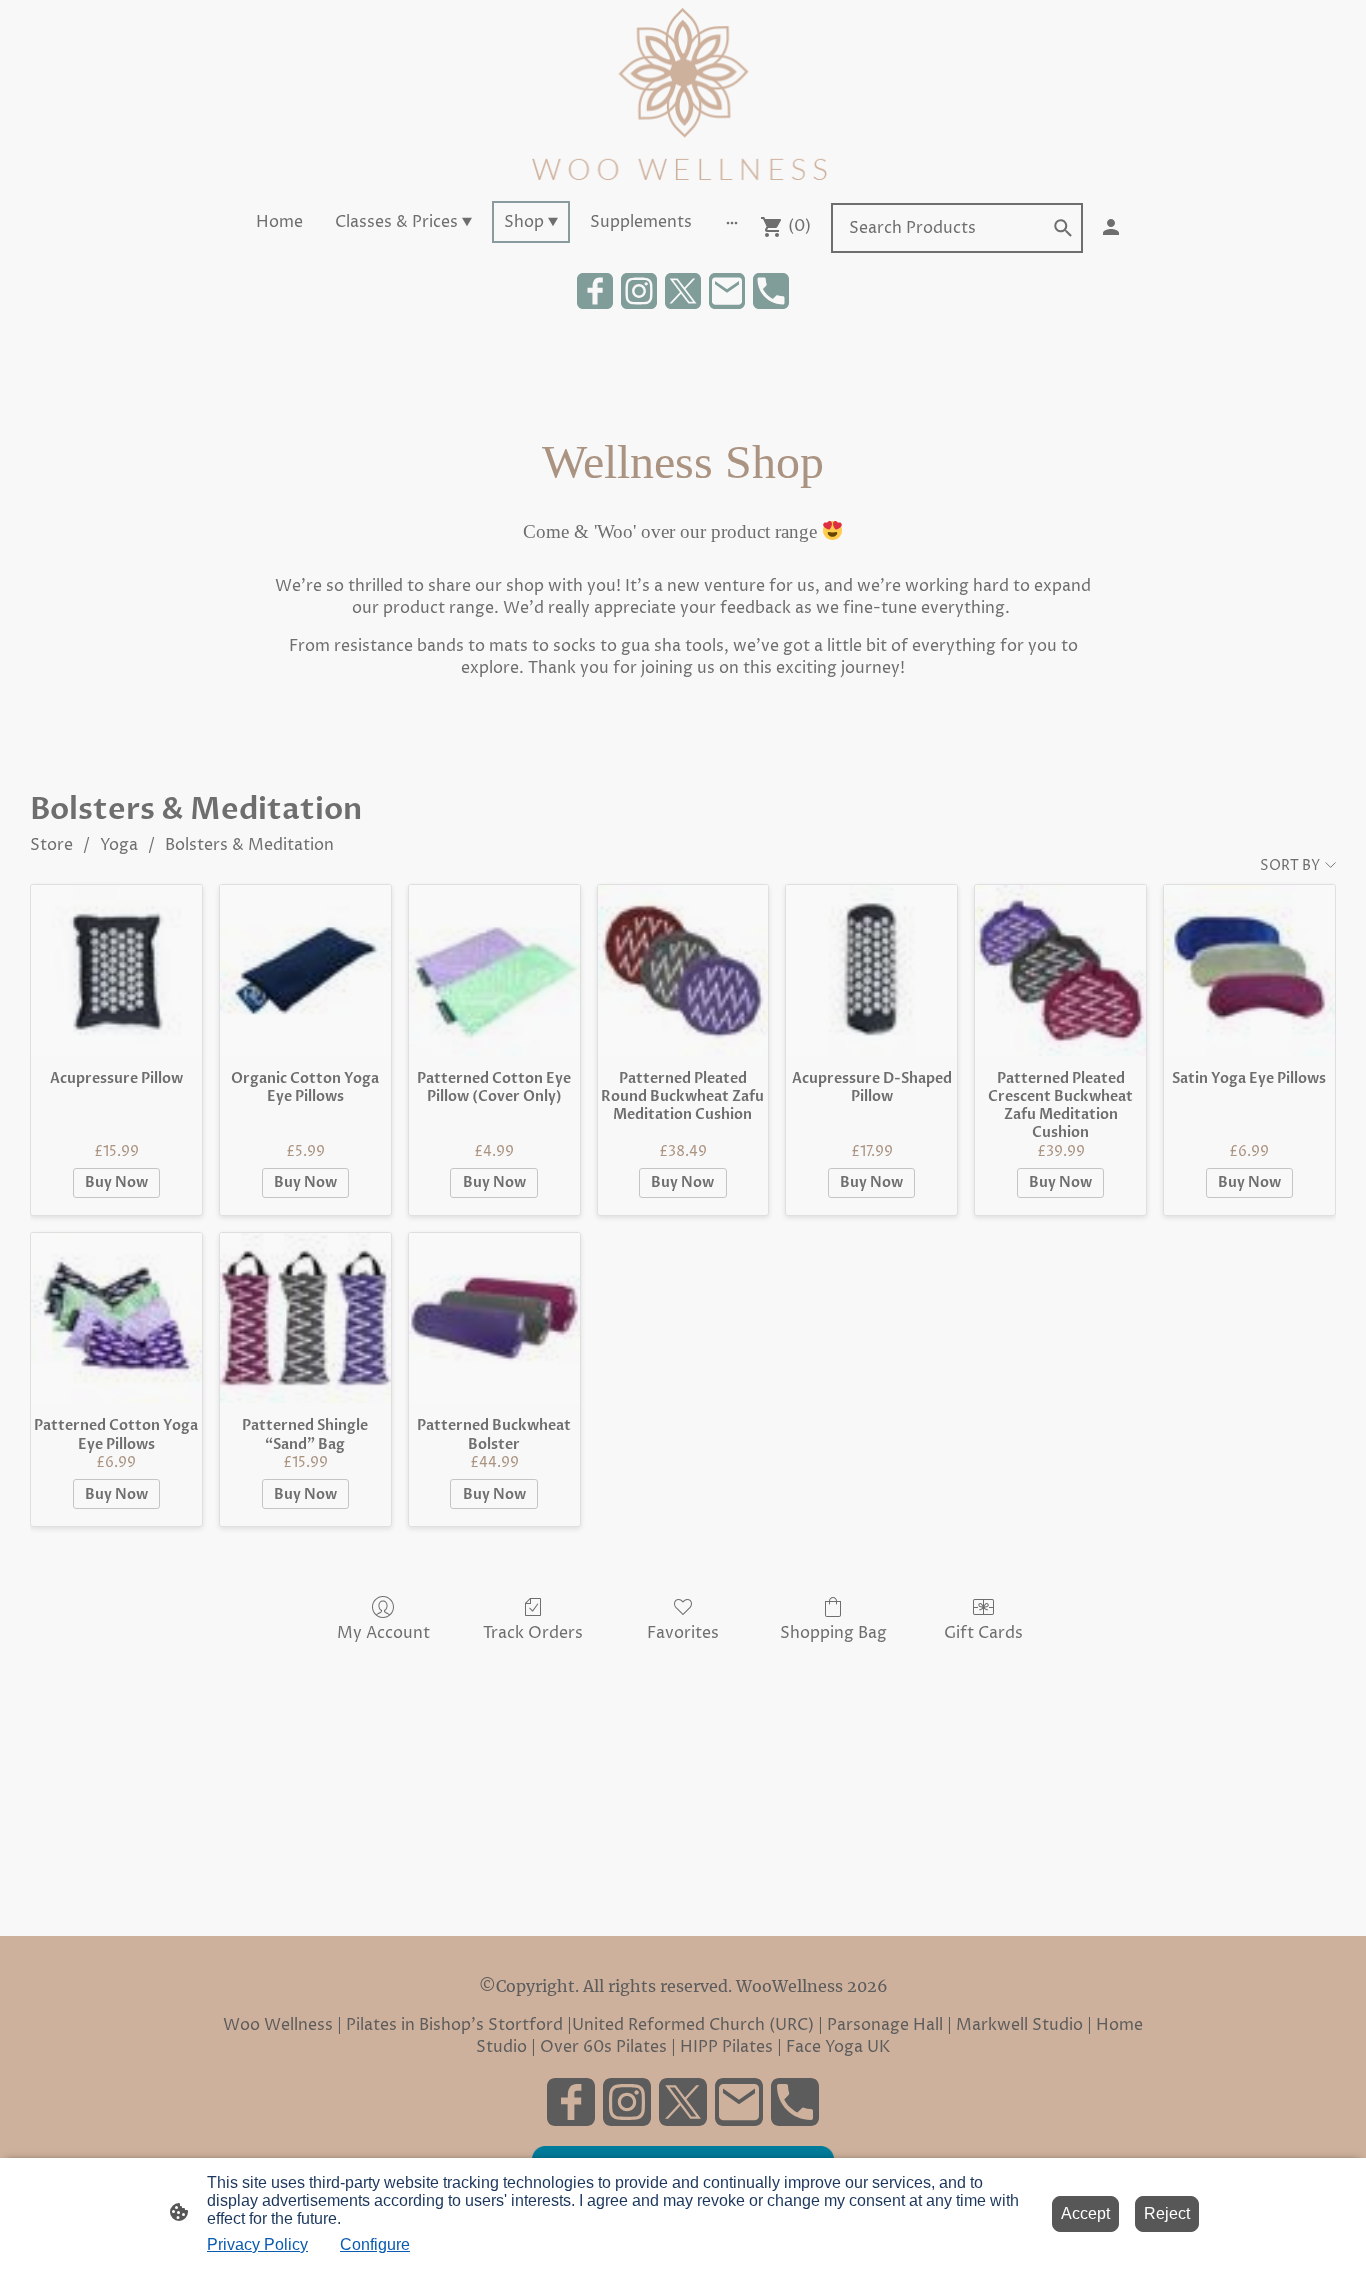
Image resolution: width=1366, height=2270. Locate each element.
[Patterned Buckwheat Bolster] (494, 1318)
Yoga (119, 845)
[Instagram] (639, 291)
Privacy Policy (257, 2244)
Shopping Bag (833, 1632)
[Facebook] (595, 291)
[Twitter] (683, 291)
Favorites (683, 1632)
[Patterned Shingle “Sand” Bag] (305, 1318)
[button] (1063, 228)
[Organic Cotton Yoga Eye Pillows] (305, 970)
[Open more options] (732, 222)
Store (51, 845)
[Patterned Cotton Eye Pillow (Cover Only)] (494, 970)
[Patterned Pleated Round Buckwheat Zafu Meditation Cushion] (683, 970)
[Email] (727, 291)
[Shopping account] (1111, 227)
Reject (1167, 2213)
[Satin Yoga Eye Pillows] (1249, 970)
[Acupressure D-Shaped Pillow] (871, 970)
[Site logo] (682, 96)
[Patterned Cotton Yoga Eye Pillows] (116, 1318)
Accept (1085, 2213)
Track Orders (533, 1632)
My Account (383, 1632)
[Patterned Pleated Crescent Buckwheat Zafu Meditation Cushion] (1060, 970)
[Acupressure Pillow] (116, 970)
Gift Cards (983, 1632)
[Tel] (771, 291)
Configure (375, 2244)
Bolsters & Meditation (249, 845)
